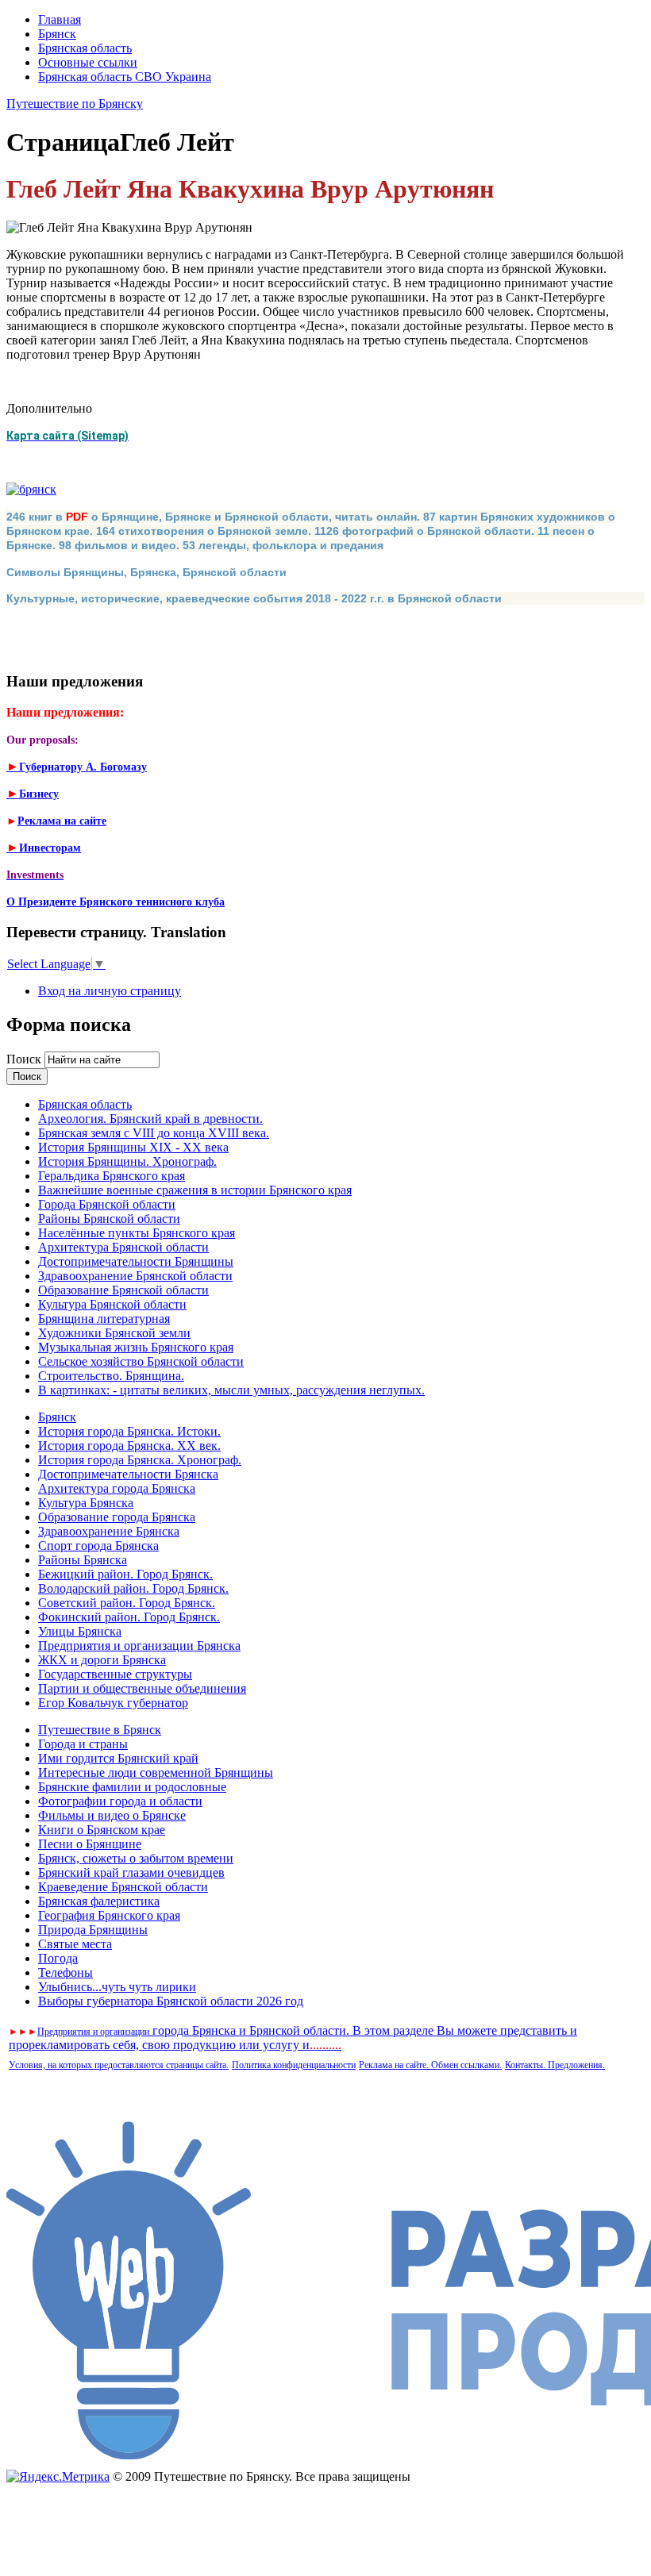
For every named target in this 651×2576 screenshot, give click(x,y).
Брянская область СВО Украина (125, 77)
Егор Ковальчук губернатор (113, 1703)
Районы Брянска (83, 1560)
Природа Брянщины (93, 1930)
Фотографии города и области (120, 1801)
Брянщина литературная (104, 1319)
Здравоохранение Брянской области (135, 1276)
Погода (58, 1958)
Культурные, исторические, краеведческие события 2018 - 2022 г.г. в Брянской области (254, 598)
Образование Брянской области (123, 1290)
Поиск (25, 1059)
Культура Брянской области (112, 1304)
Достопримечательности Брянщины (136, 1261)
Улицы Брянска (80, 1631)
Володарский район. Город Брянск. (133, 1588)
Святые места (75, 1944)
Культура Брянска (86, 1503)
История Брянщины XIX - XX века (133, 1147)
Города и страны (83, 1744)
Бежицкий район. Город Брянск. (125, 1574)
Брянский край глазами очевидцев (131, 1872)
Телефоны (65, 1972)
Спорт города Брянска (98, 1546)
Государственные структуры (115, 1674)
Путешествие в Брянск (100, 1730)
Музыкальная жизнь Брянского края (136, 1347)
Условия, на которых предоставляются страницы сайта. (119, 2065)
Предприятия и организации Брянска (139, 1646)
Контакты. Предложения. (555, 2065)
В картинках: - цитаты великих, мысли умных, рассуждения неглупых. (231, 1390)
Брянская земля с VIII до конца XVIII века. (154, 1133)
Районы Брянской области (109, 1219)
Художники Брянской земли (114, 1333)
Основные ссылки (88, 62)
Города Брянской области (107, 1204)
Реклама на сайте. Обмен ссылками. (430, 2065)
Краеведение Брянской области (123, 1887)
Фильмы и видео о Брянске (112, 1815)
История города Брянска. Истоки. (129, 1431)
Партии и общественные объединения (142, 1688)
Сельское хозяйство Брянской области (141, 1361)
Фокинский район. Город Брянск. (129, 1617)
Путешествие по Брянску (75, 104)
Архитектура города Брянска (117, 1488)
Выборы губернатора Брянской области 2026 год (171, 2001)
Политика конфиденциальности (294, 2065)
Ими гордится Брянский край (118, 1758)
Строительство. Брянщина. (111, 1376)
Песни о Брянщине (90, 1844)
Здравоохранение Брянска (109, 1531)
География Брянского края (109, 1915)
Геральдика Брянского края (112, 1176)
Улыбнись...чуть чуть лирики (117, 1987)
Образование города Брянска (117, 1517)
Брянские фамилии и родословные (132, 1787)
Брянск (57, 34)
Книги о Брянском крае (102, 1830)
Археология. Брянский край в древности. (150, 1119)
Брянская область (85, 48)
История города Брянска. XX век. (129, 1446)
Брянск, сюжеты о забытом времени (136, 1858)
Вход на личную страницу (110, 991)
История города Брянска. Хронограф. (140, 1460)
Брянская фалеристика (99, 1901)
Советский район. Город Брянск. (127, 1603)
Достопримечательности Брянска (128, 1474)
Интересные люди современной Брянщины (156, 1772)
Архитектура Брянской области (123, 1247)
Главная (60, 19)
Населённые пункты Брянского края (137, 1233)
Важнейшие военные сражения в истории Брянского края (195, 1190)
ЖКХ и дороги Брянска (102, 1660)
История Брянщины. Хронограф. (127, 1161)
